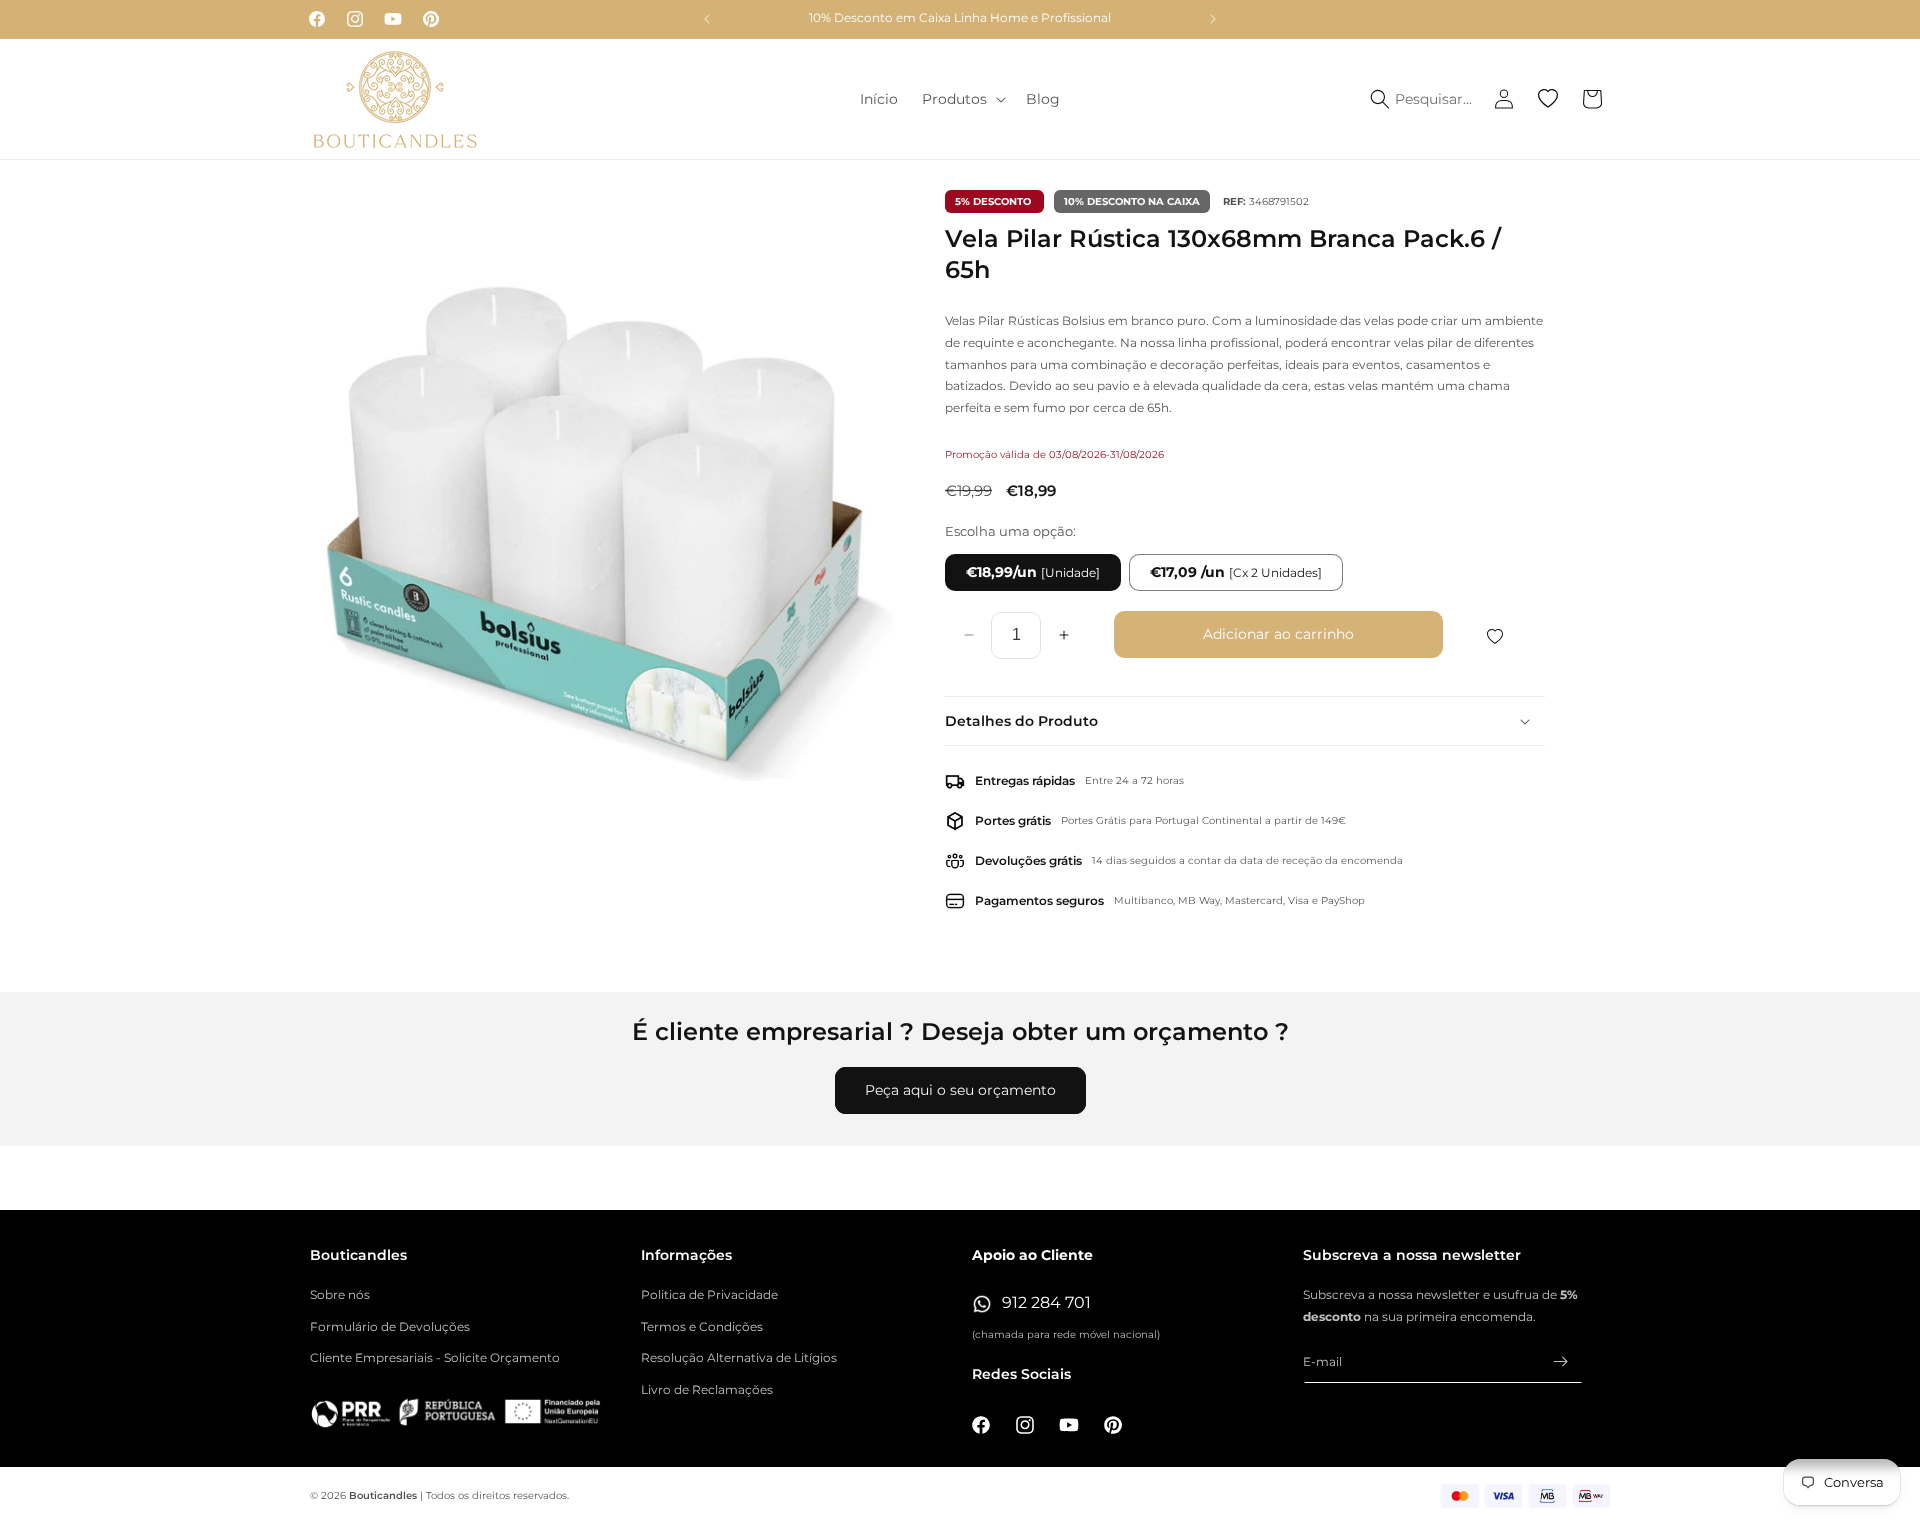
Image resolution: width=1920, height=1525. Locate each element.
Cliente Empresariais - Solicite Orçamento (435, 1358)
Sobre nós (340, 1294)
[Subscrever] (1560, 1361)
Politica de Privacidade (709, 1294)
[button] (962, 99)
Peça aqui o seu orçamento (960, 1090)
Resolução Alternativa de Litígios (739, 1358)
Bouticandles (383, 1495)
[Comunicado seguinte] (1213, 19)
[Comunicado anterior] (707, 19)
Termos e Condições (702, 1326)
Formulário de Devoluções (390, 1326)
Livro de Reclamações (707, 1389)
